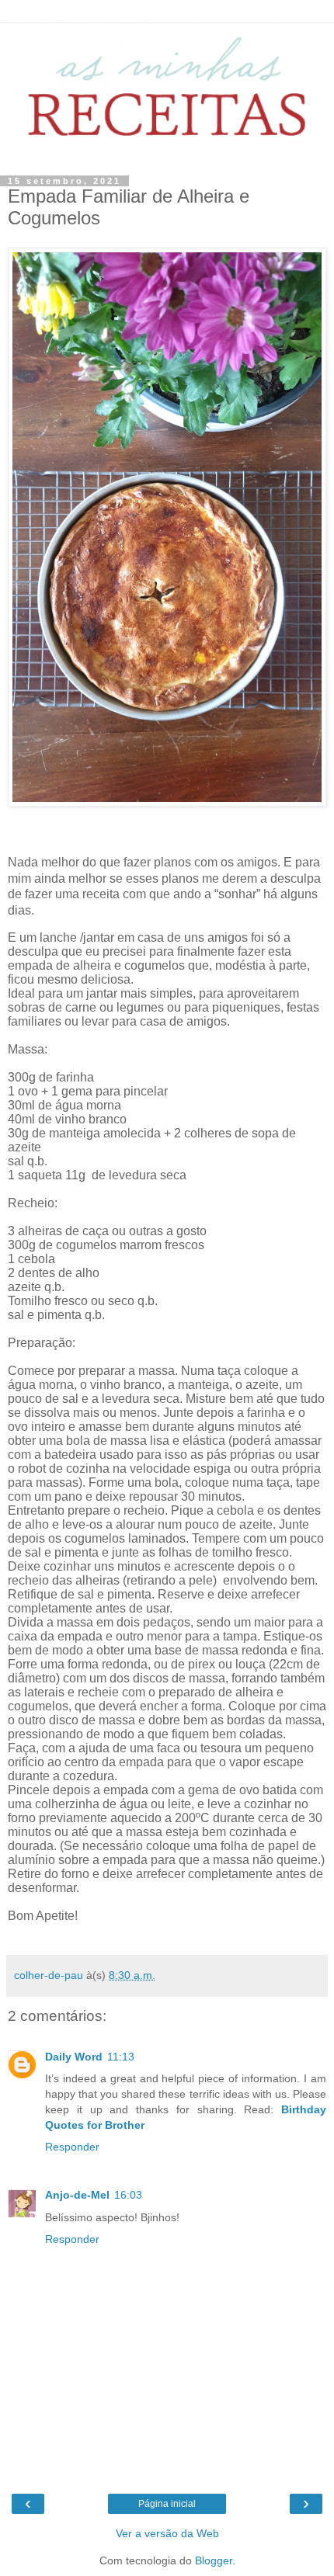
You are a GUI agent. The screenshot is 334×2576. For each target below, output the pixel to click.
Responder (72, 2147)
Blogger (214, 2560)
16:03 (128, 2195)
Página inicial (167, 2504)
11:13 (121, 2057)
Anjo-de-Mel (77, 2195)
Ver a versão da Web (167, 2533)
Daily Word (74, 2057)
